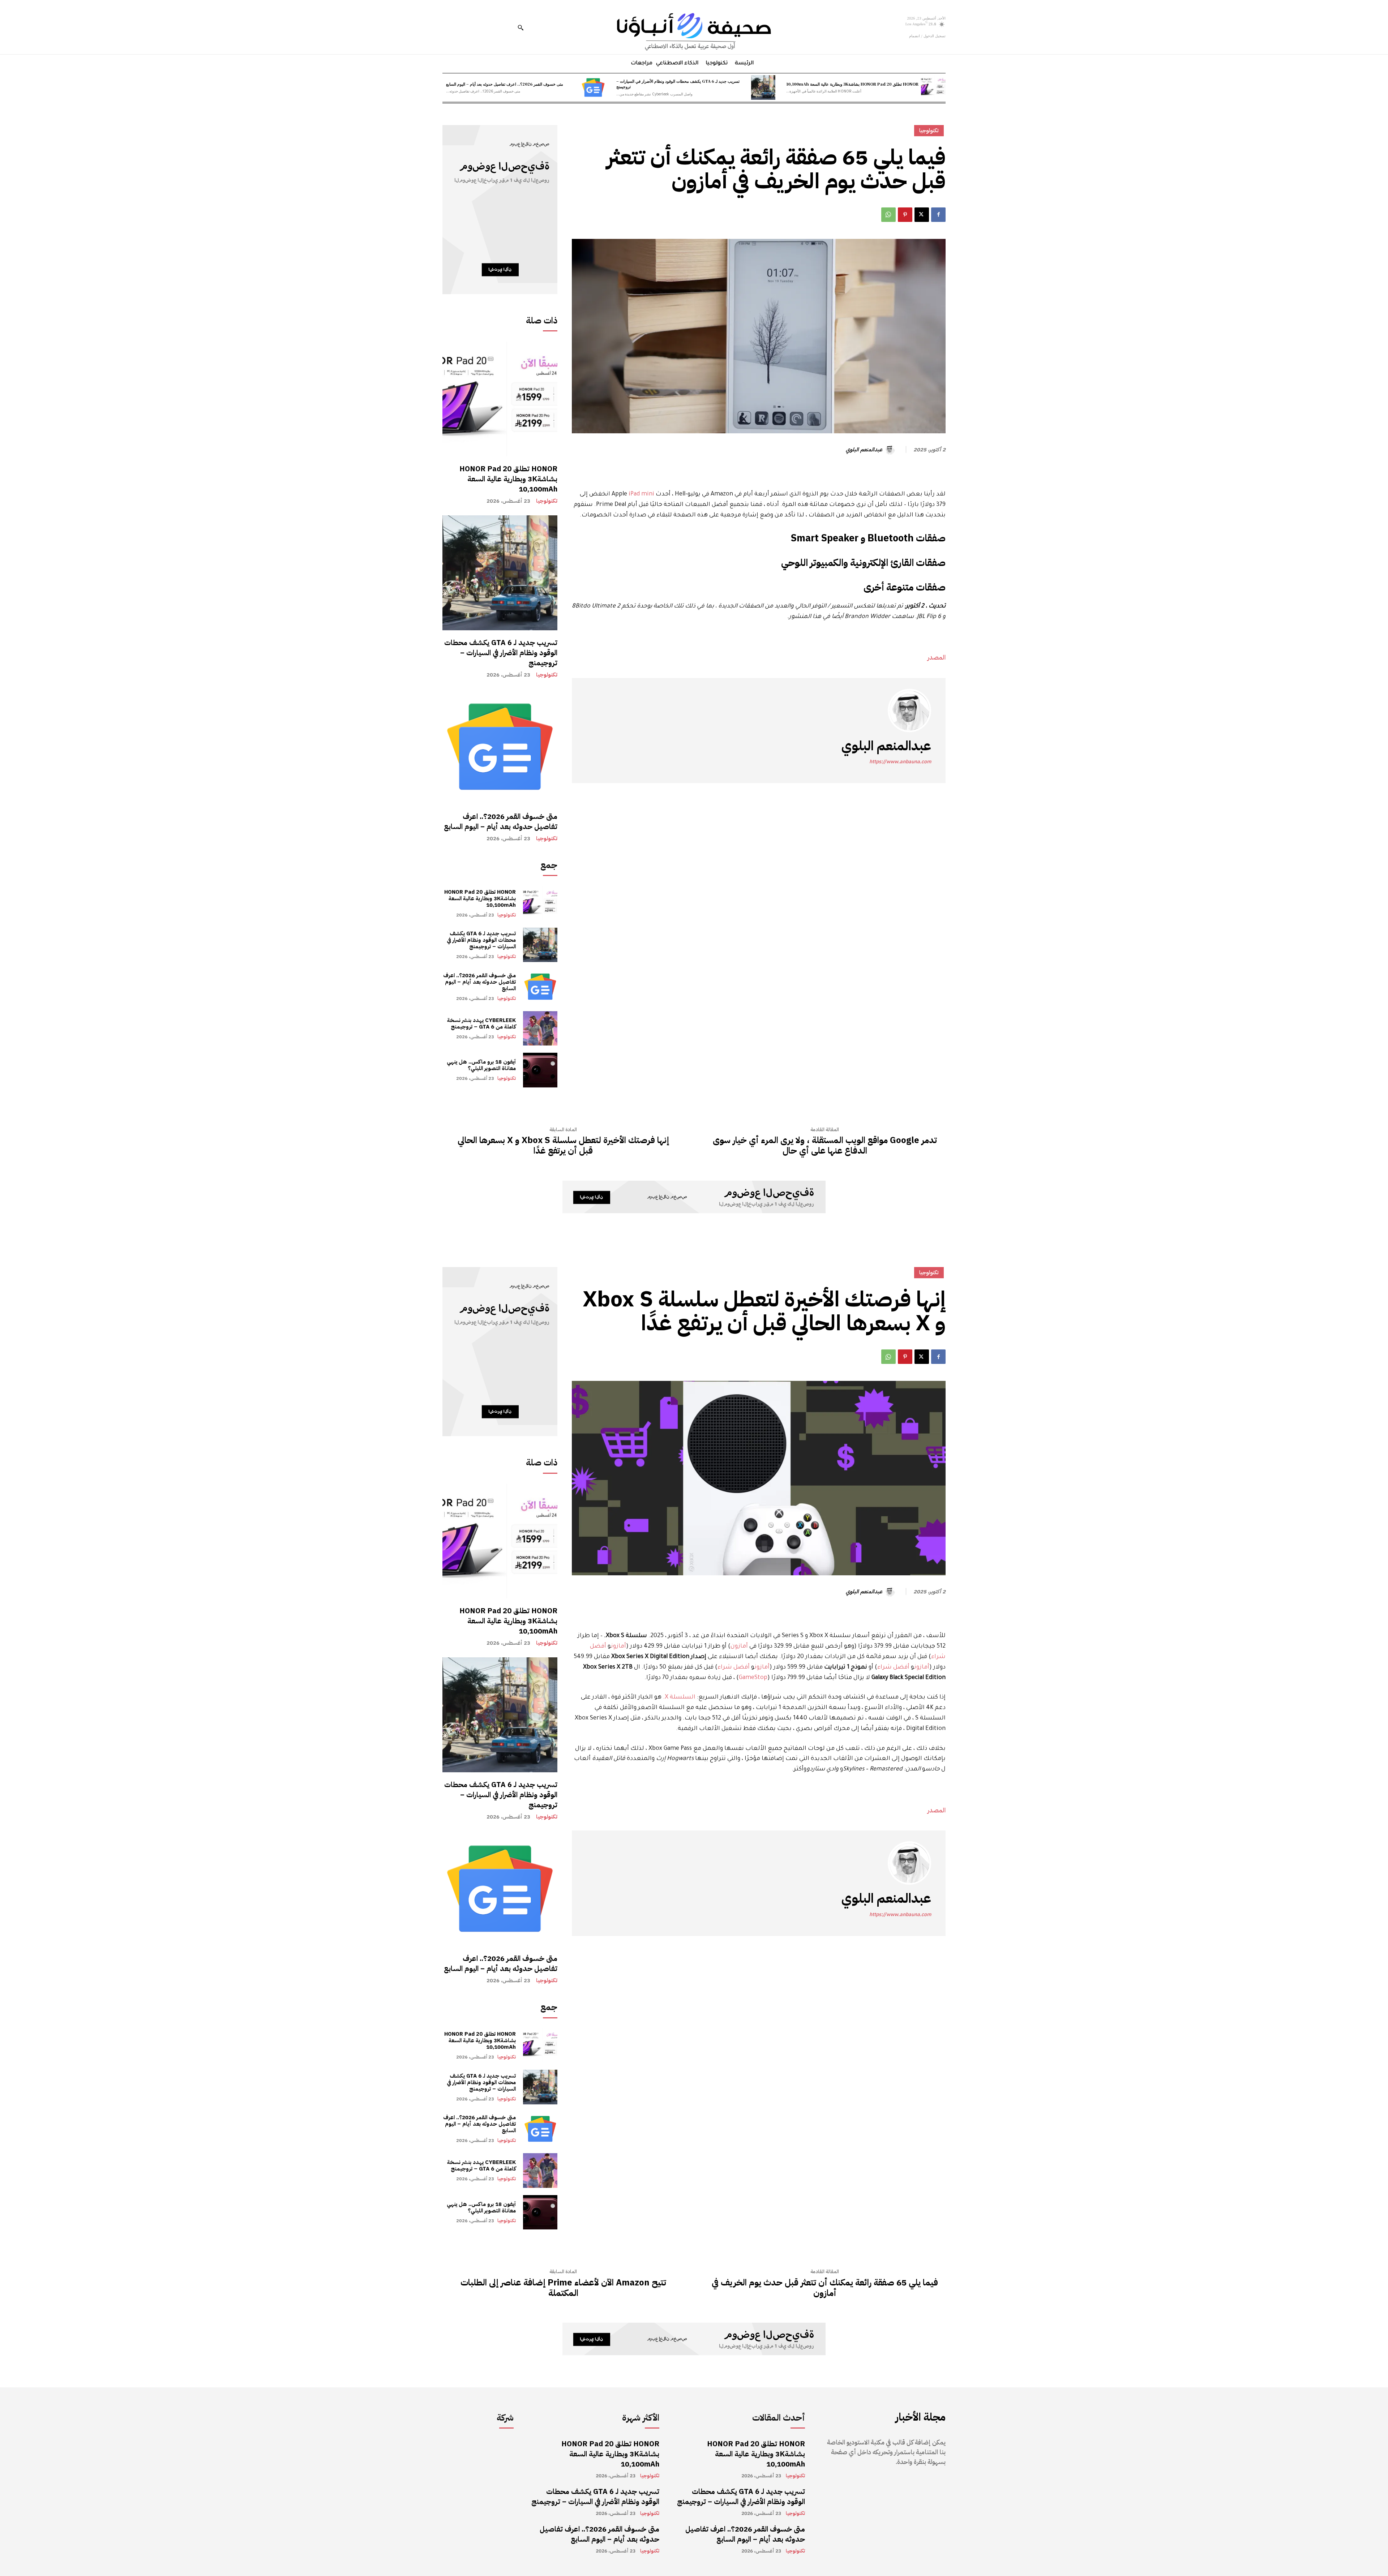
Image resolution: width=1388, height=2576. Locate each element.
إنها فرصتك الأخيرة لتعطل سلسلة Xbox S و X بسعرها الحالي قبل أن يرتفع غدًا (563, 1146)
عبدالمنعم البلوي (864, 450)
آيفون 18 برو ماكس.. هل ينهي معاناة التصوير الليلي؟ (481, 1065)
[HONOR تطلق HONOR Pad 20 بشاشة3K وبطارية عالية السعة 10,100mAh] (933, 87)
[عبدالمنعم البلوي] (891, 450)
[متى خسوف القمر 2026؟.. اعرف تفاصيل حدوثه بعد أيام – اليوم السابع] (593, 87)
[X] (922, 215)
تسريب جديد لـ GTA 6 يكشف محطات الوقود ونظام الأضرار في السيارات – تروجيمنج (678, 84)
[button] (520, 27)
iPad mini (641, 494)
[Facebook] (938, 215)
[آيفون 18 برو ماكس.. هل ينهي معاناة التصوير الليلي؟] (540, 1070)
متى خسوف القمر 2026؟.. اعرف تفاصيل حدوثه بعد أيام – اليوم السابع (505, 84)
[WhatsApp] (888, 215)
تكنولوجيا (547, 501)
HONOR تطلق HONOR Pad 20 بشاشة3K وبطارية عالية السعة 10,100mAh (852, 84)
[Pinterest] (905, 215)
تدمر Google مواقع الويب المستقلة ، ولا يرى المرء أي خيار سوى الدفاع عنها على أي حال (825, 1146)
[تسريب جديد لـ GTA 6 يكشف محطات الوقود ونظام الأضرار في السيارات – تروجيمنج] (763, 87)
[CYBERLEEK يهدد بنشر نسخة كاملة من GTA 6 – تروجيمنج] (540, 1028)
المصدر (937, 657)
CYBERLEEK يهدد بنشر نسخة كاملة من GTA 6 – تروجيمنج (481, 1023)
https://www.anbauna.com (900, 762)
